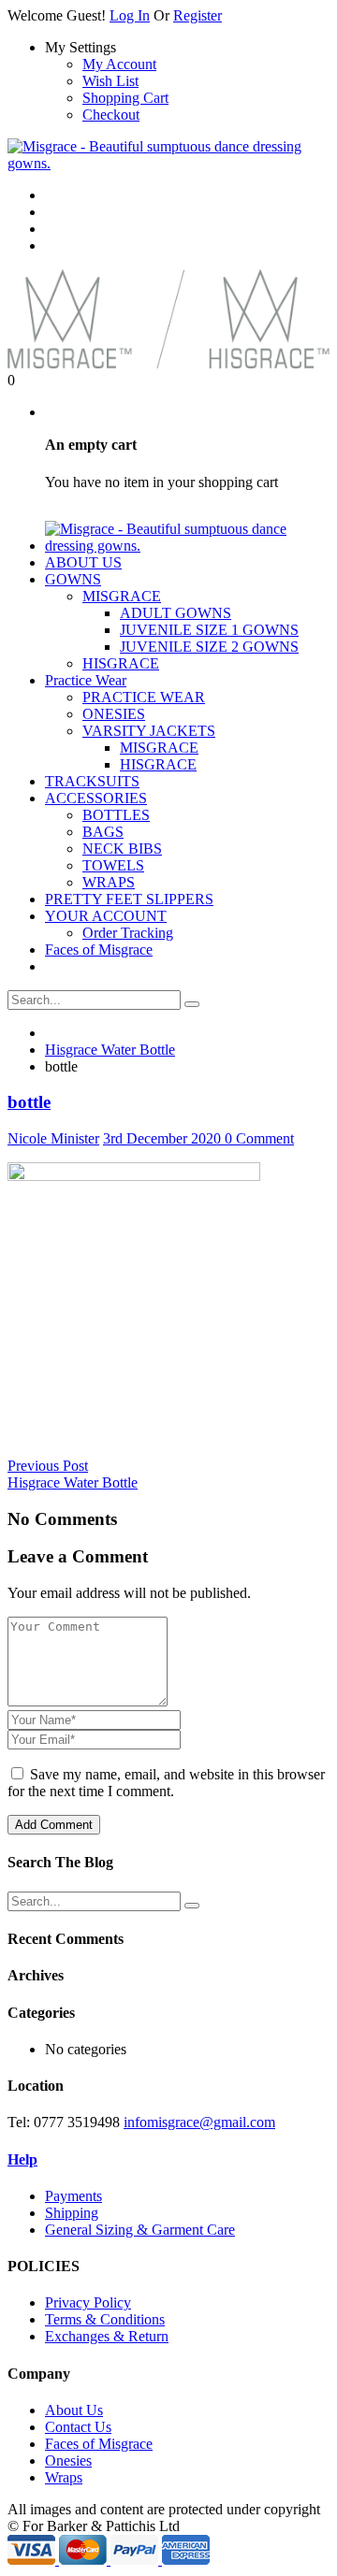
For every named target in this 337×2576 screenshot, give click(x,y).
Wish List (110, 81)
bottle (29, 1102)
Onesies (68, 2461)
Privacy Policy (88, 2303)
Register (198, 15)
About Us (74, 2410)
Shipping (72, 2213)
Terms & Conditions (105, 2319)
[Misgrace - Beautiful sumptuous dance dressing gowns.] (168, 163)
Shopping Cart (125, 98)
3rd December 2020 (164, 1138)
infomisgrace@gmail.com (199, 2122)
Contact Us (78, 2427)
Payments (73, 2196)
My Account (119, 64)
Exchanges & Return (107, 2336)
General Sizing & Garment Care (140, 2230)
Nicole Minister (53, 1138)
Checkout (111, 115)
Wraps (64, 2477)
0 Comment (259, 1138)
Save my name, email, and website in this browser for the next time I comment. (166, 1783)
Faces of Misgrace (99, 2444)
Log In (130, 15)
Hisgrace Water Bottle (110, 1050)
